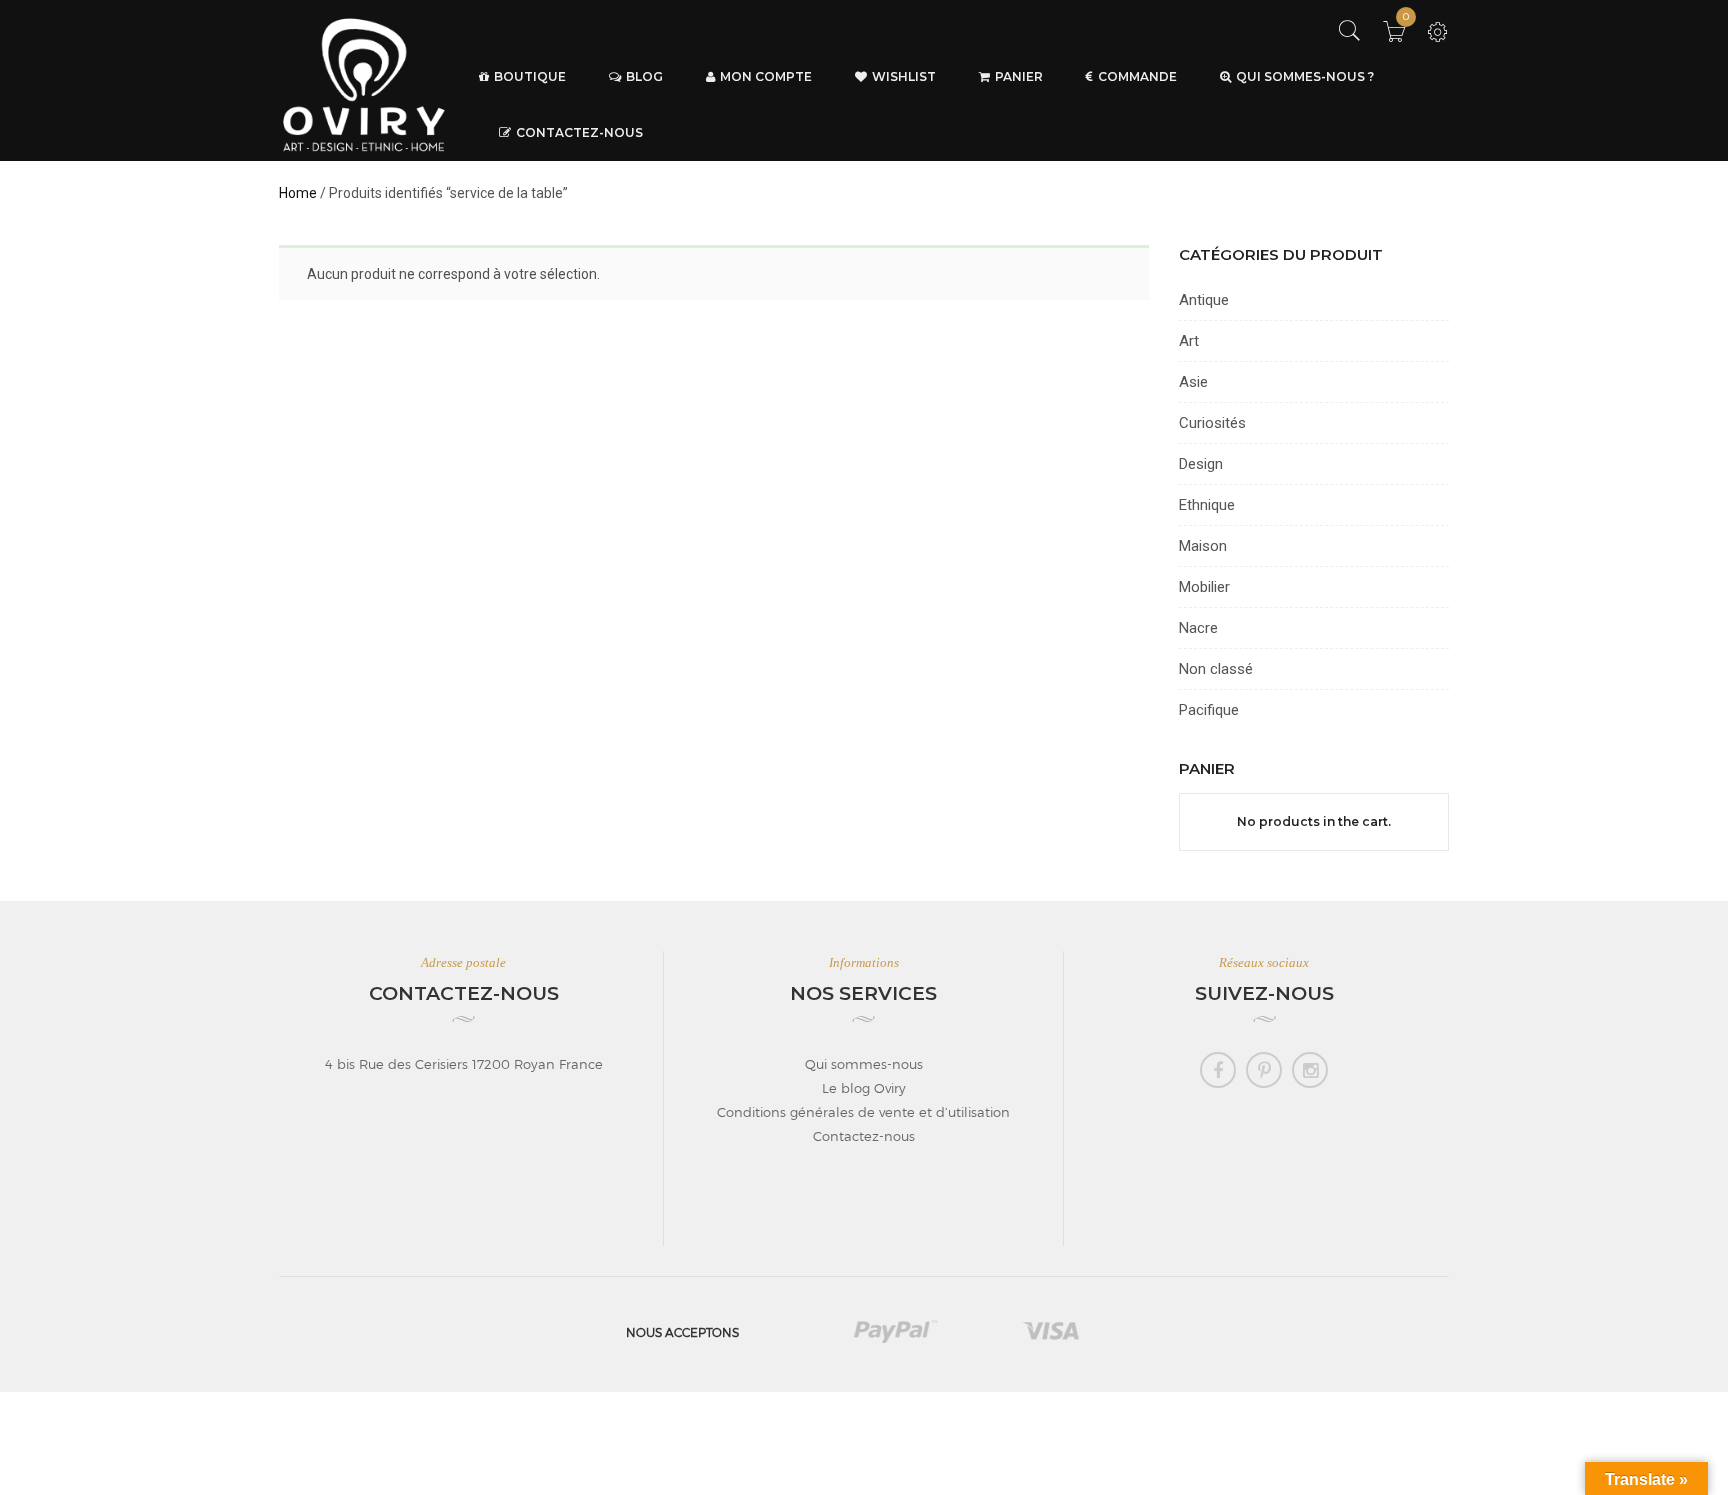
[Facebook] (1218, 1070)
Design (1201, 464)
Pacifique (1209, 710)
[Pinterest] (1264, 1070)
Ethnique (1207, 505)
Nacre (1198, 628)
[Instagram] (1310, 1070)
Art (1189, 341)
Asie (1193, 382)
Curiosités (1212, 423)
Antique (1204, 300)
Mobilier (1204, 587)
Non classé (1216, 669)
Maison (1203, 546)
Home (298, 193)
